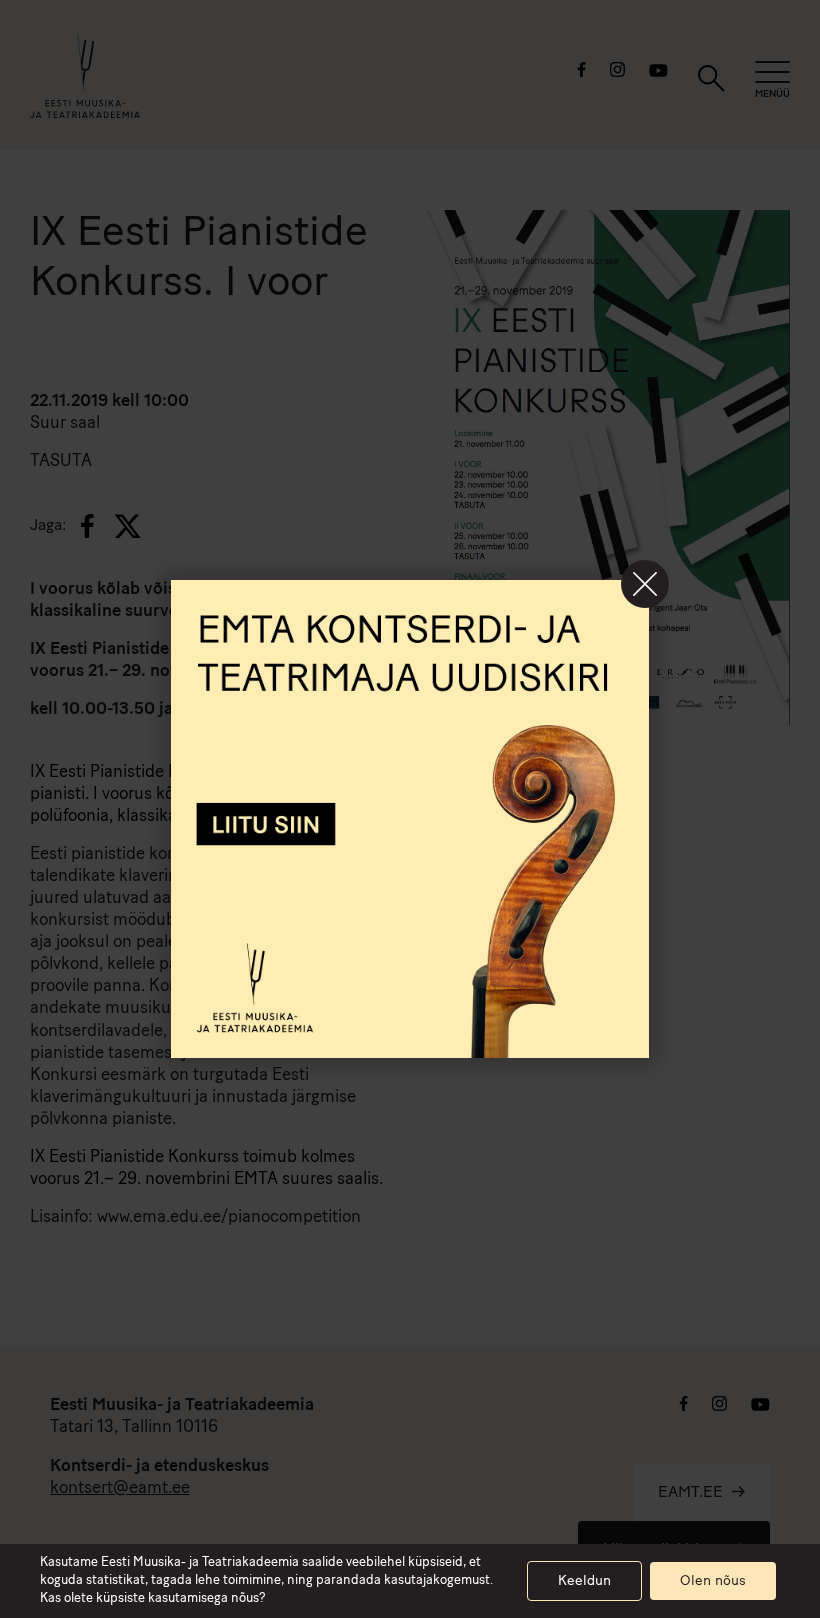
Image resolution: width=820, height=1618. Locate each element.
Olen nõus (713, 1581)
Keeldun (584, 1581)
